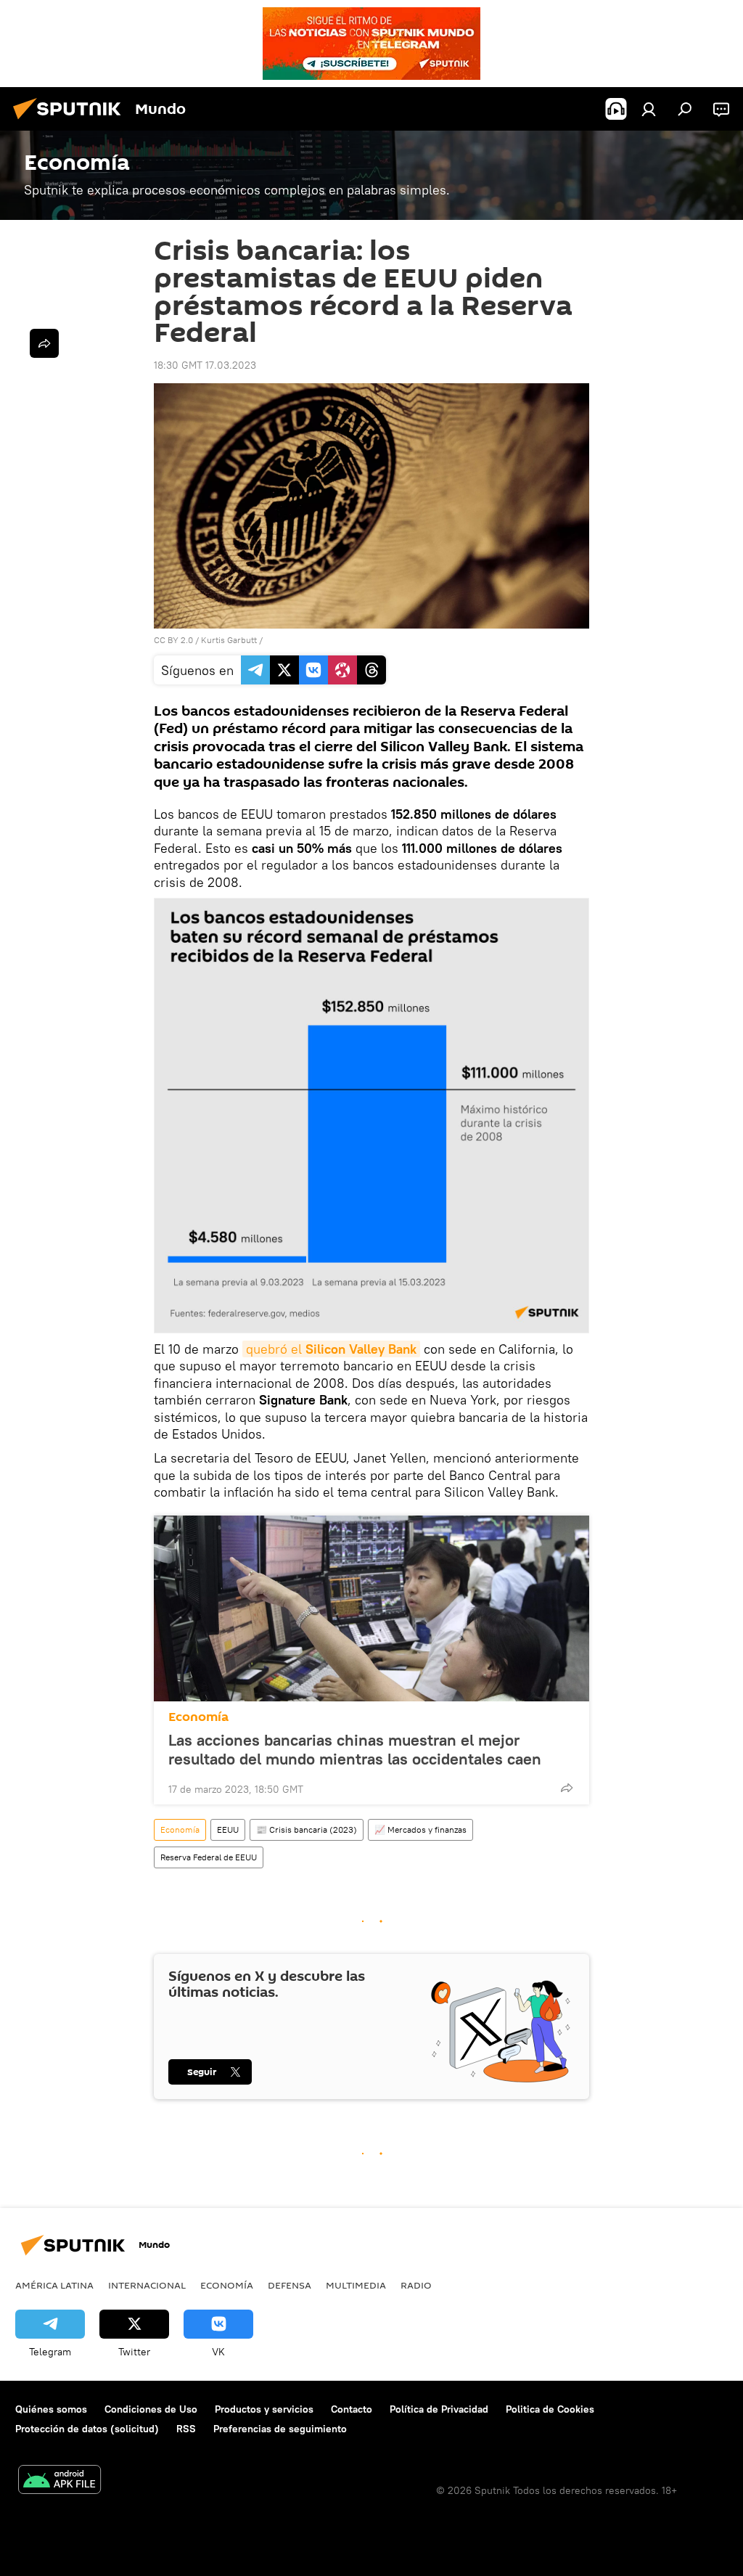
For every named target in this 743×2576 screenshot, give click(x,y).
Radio (416, 2285)
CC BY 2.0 (173, 640)
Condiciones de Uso (151, 2409)
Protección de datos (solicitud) (87, 2429)
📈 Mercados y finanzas (420, 1829)
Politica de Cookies (550, 2409)
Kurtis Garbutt (229, 640)
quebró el (331, 1349)
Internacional (147, 2285)
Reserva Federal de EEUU (209, 1857)
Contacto (352, 2409)
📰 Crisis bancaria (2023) (307, 1829)
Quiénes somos (51, 2409)
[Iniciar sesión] (649, 109)
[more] (567, 1788)
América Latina (54, 2285)
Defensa (290, 2285)
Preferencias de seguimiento (280, 2429)
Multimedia (356, 2285)
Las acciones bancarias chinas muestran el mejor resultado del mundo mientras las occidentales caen (355, 1749)
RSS (186, 2429)
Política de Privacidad (439, 2409)
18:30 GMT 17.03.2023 (205, 365)
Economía (198, 1717)
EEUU (228, 1829)
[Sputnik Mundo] (71, 121)
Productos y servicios (264, 2409)
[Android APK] (59, 2481)
